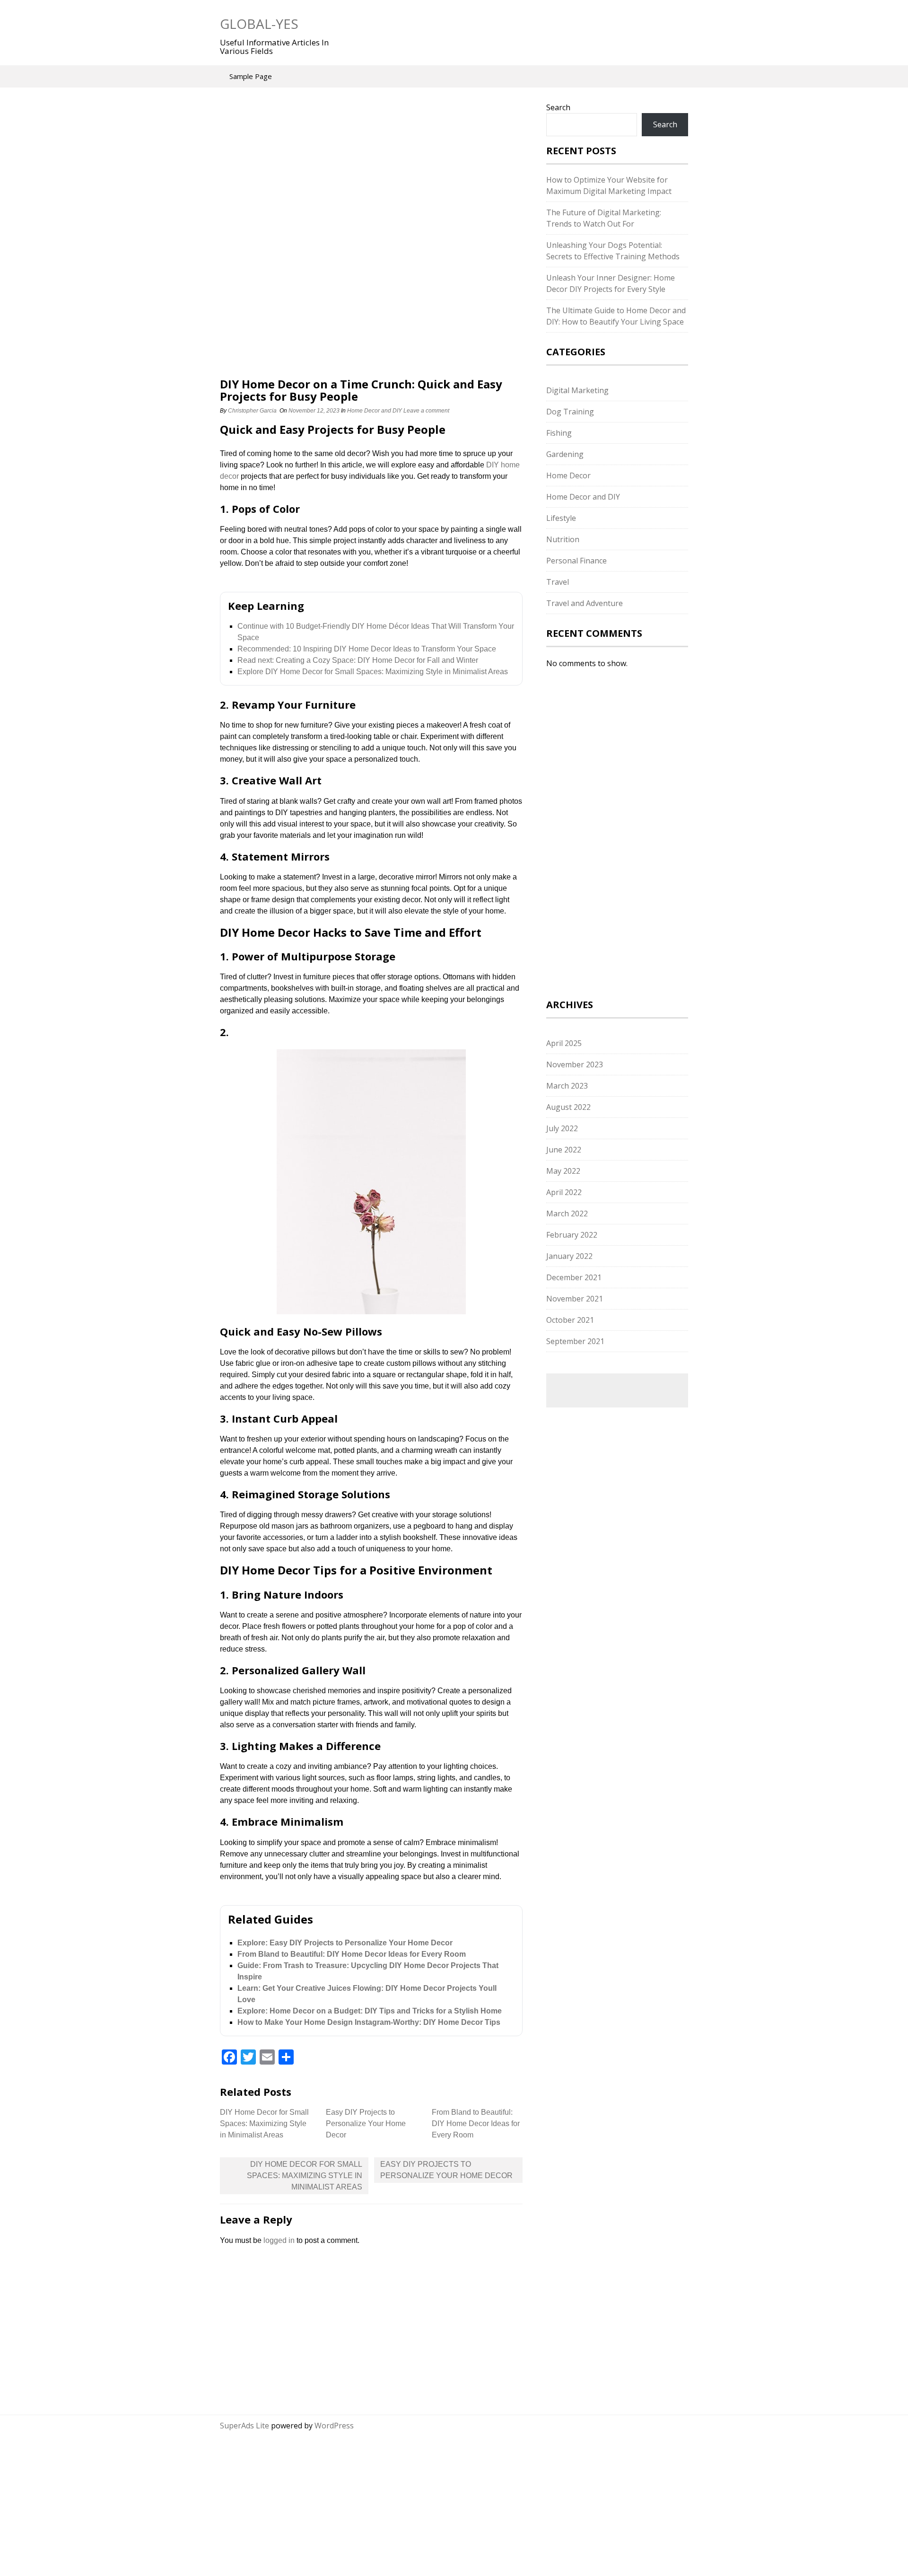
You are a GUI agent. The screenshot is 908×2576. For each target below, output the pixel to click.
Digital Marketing (577, 390)
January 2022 (569, 1256)
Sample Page (251, 76)
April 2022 (564, 1192)
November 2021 (575, 1299)
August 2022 (568, 1107)
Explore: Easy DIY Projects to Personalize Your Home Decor (345, 1943)
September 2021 (575, 1341)
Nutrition (563, 539)
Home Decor (568, 475)
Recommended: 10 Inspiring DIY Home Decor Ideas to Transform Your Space (367, 649)
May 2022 (563, 1171)
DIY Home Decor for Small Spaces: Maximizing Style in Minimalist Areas (264, 2123)
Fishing (559, 433)
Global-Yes (259, 24)
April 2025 (564, 1043)
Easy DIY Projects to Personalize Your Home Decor (366, 2123)
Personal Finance (576, 561)
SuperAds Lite (244, 2426)
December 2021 (574, 1277)
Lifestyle (561, 518)
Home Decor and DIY (375, 411)
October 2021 (570, 1320)
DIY (493, 465)
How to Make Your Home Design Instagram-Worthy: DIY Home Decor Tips (369, 2022)
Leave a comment (427, 411)
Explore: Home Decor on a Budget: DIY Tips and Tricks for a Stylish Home (370, 2011)
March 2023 (567, 1086)
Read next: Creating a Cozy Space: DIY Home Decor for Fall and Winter (358, 660)
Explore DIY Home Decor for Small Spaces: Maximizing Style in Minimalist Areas (373, 672)
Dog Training (570, 412)
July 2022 (562, 1128)
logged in (279, 2240)
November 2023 (575, 1064)
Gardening (565, 454)
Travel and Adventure (585, 603)
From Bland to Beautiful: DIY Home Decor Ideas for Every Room (352, 1954)
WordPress (334, 2426)
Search (558, 107)
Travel (558, 582)
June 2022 (564, 1150)
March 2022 (567, 1213)
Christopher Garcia (252, 411)
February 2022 (572, 1235)
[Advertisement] (371, 172)
